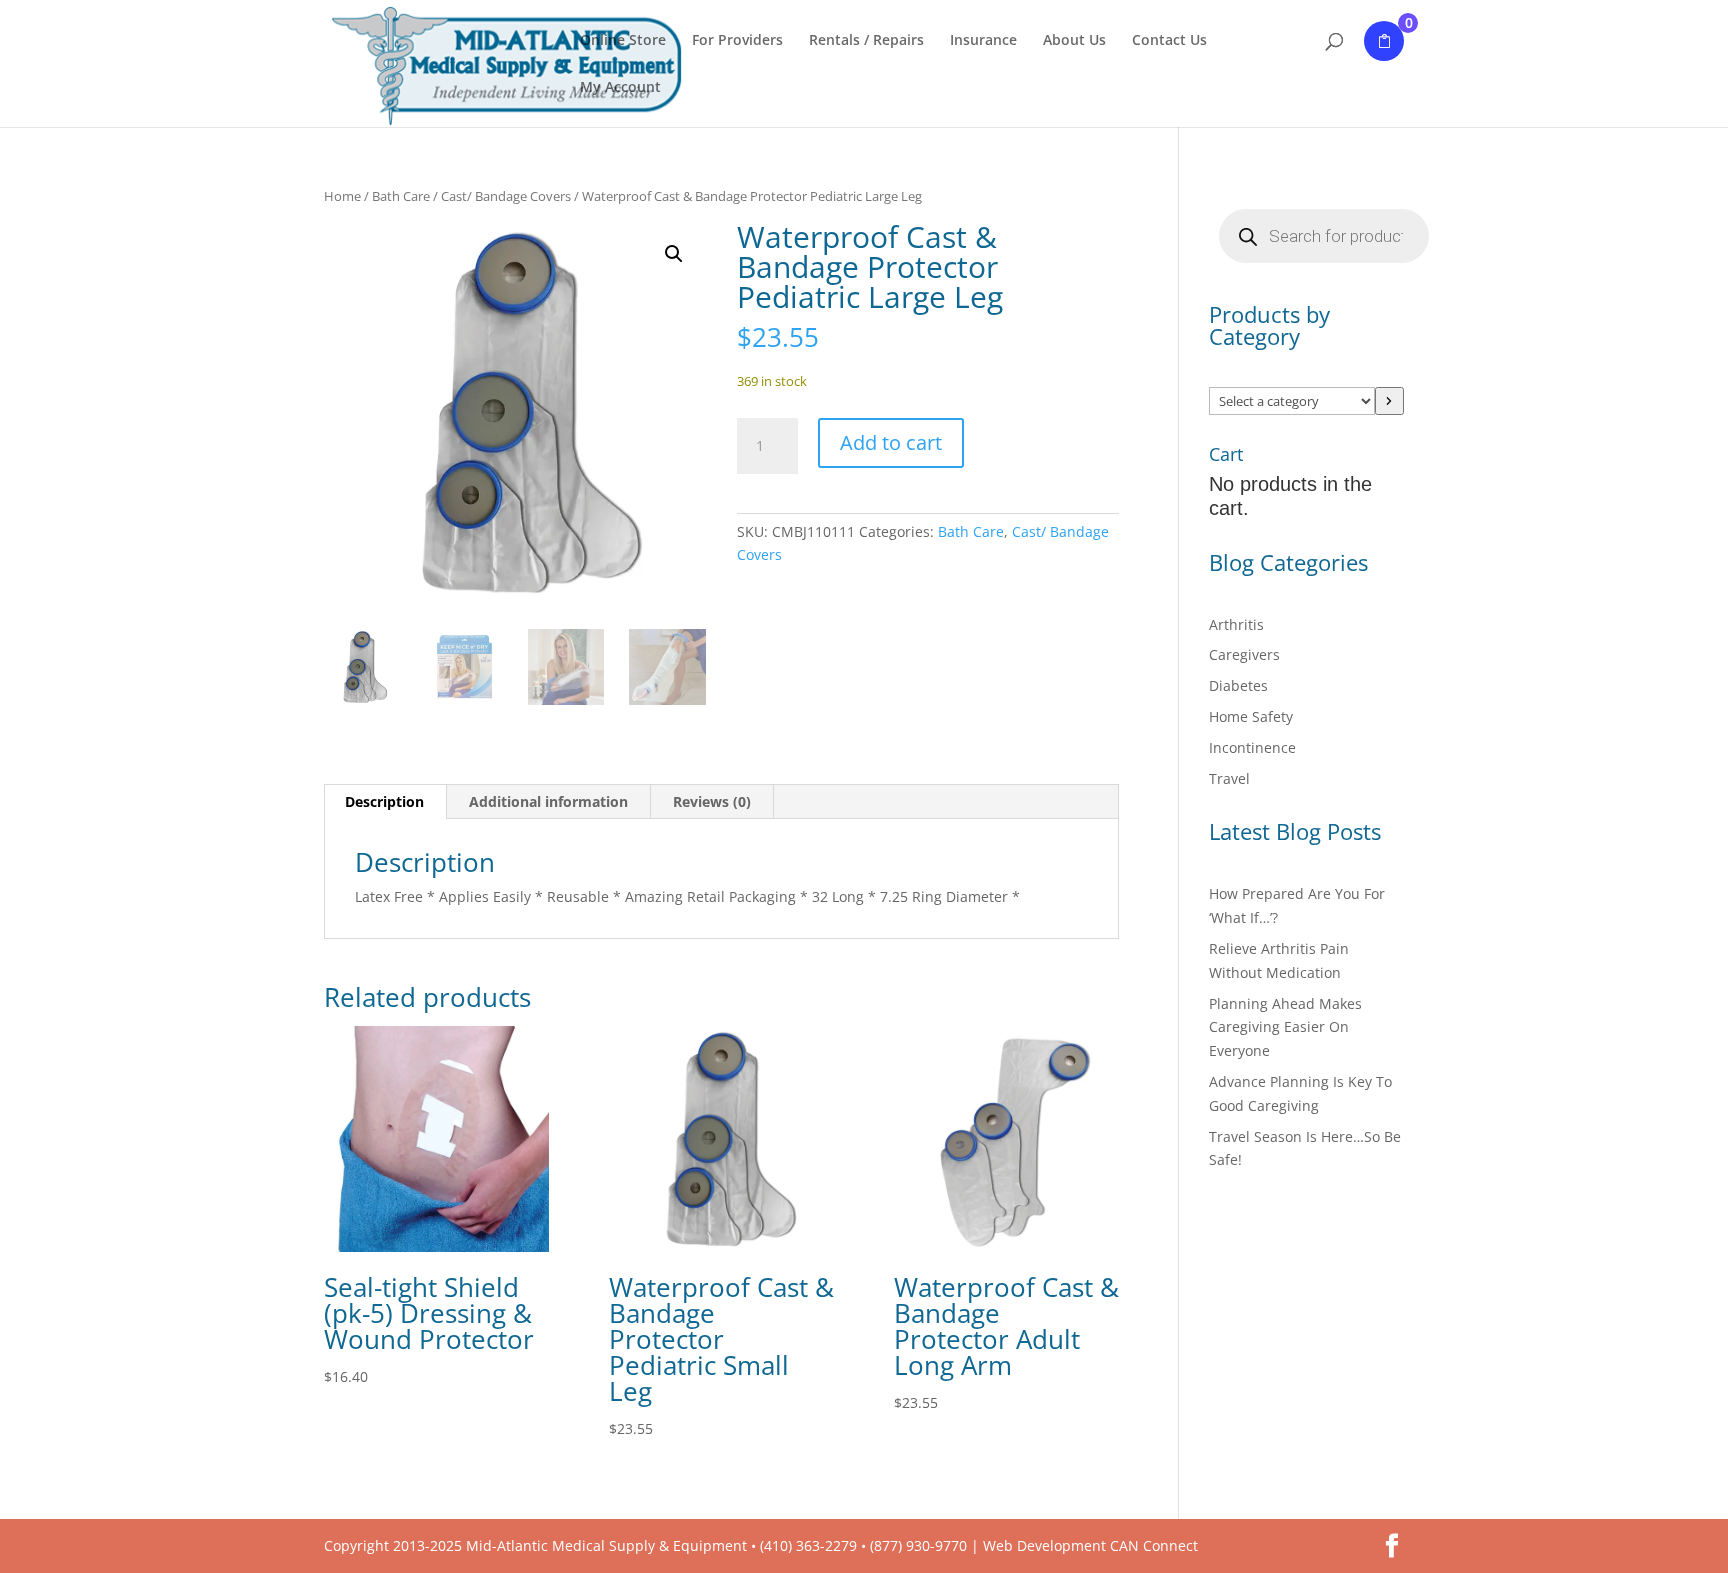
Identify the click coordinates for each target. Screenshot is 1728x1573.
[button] (674, 254)
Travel (1229, 778)
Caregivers (1244, 654)
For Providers (737, 41)
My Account (620, 88)
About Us (1074, 41)
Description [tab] (384, 801)
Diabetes (1238, 685)
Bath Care (401, 196)
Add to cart (891, 442)
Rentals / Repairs (866, 41)
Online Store (623, 41)
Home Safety (1251, 716)
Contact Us (1169, 41)
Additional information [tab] (548, 801)
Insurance (983, 41)
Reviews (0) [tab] (712, 801)
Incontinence (1252, 747)
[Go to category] (1389, 401)
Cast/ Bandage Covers (506, 196)
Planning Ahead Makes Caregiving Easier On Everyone (1285, 1027)
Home (342, 196)
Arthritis (1236, 624)
